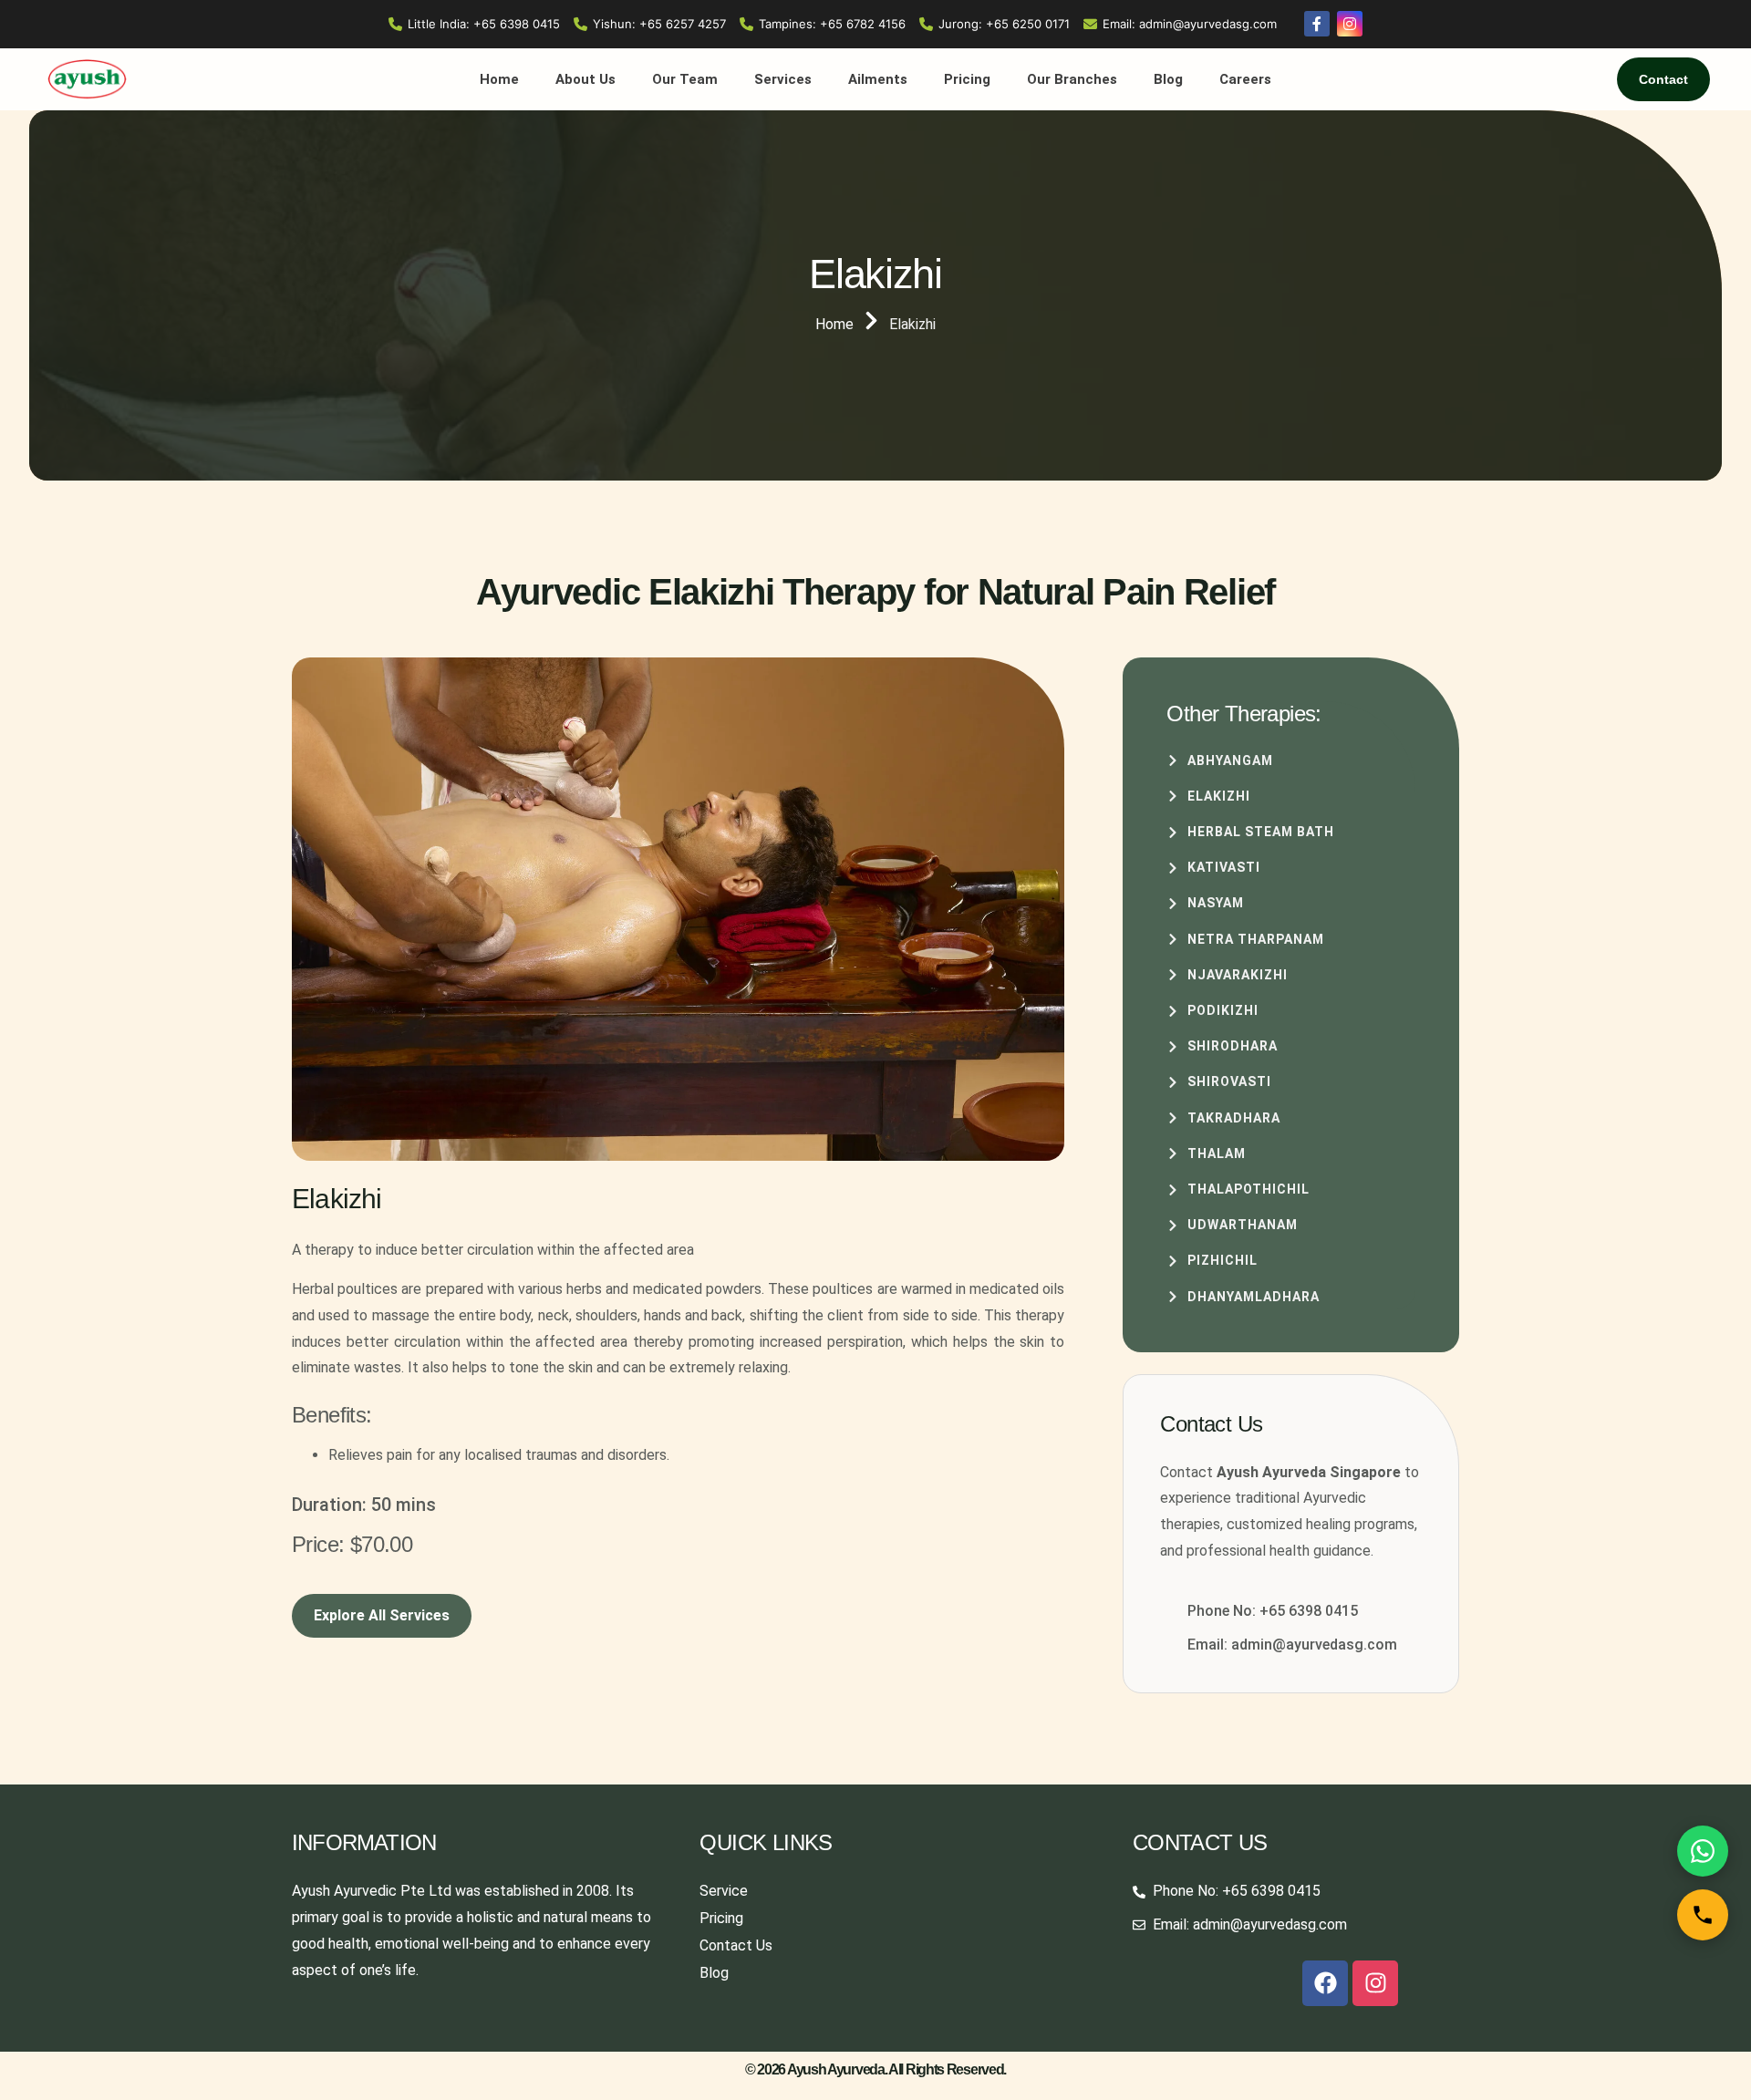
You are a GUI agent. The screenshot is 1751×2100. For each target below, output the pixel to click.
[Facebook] (1325, 1983)
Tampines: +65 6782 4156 (832, 24)
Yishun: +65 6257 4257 (659, 24)
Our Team (685, 79)
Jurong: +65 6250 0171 (1004, 24)
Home (499, 79)
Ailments (878, 79)
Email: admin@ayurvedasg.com (1190, 24)
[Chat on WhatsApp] (1703, 1851)
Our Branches (1072, 79)
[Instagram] (1375, 1983)
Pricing (967, 79)
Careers (1245, 79)
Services (783, 79)
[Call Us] (1703, 1915)
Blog (1168, 79)
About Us (585, 79)
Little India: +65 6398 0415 (484, 24)
